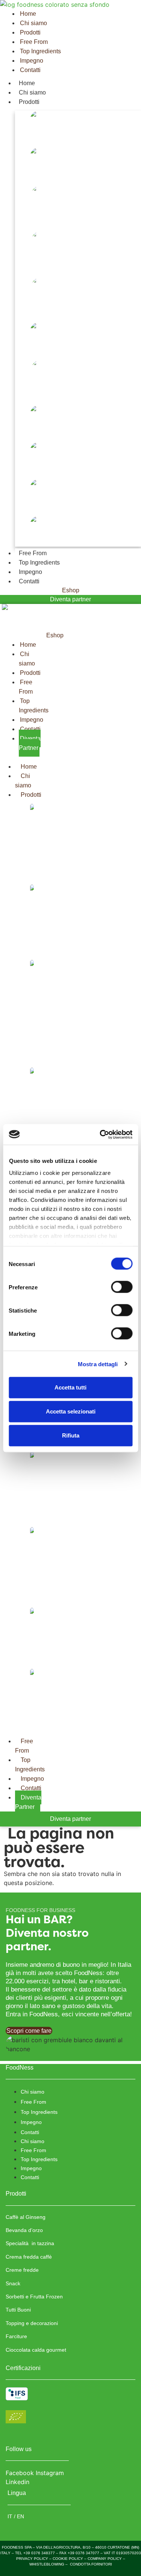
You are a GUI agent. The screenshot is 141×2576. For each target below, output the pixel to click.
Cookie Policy (68, 2559)
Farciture (27, 507)
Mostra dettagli (98, 1364)
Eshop (71, 590)
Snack (23, 350)
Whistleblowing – (49, 2564)
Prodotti (29, 102)
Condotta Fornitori (91, 2564)
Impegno (30, 572)
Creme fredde (32, 313)
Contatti (29, 581)
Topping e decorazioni (44, 470)
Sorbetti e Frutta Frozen (47, 396)
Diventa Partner (28, 1802)
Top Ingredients (39, 563)
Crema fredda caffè (40, 267)
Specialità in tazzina (41, 222)
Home (27, 83)
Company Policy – (106, 2559)
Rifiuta (71, 1435)
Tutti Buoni (30, 433)
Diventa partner (70, 599)
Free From (33, 553)
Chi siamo (32, 92)
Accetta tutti (70, 1387)
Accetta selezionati (71, 1411)
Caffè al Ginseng (36, 139)
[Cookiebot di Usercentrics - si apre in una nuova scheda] (100, 1134)
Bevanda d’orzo (35, 175)
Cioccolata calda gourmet (49, 544)
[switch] (122, 1287)
